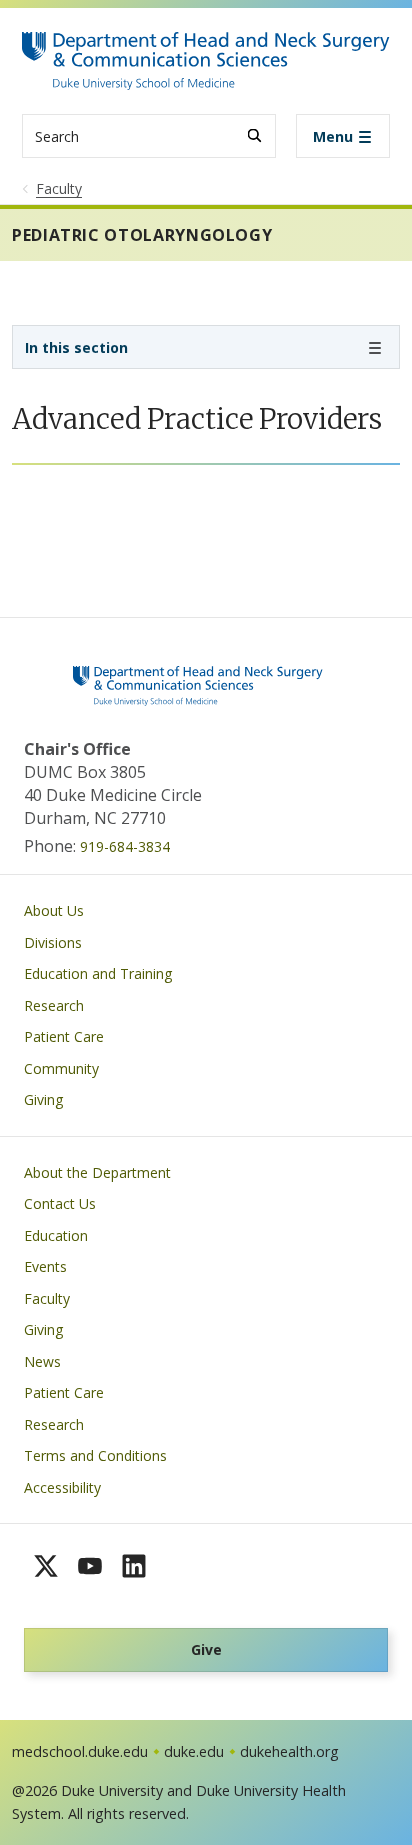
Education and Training (98, 973)
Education (56, 1235)
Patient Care (64, 1036)
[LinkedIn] (134, 1566)
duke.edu (194, 1751)
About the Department (97, 1172)
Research (54, 1005)
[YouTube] (90, 1566)
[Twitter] (46, 1566)
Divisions (53, 942)
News (42, 1361)
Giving (43, 1099)
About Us (54, 910)
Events (45, 1266)
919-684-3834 (125, 846)
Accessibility (62, 1487)
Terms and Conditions (95, 1455)
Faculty (47, 1298)
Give (206, 1649)
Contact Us (60, 1203)
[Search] (254, 135)
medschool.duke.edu (80, 1751)
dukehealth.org (289, 1751)
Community (61, 1068)
